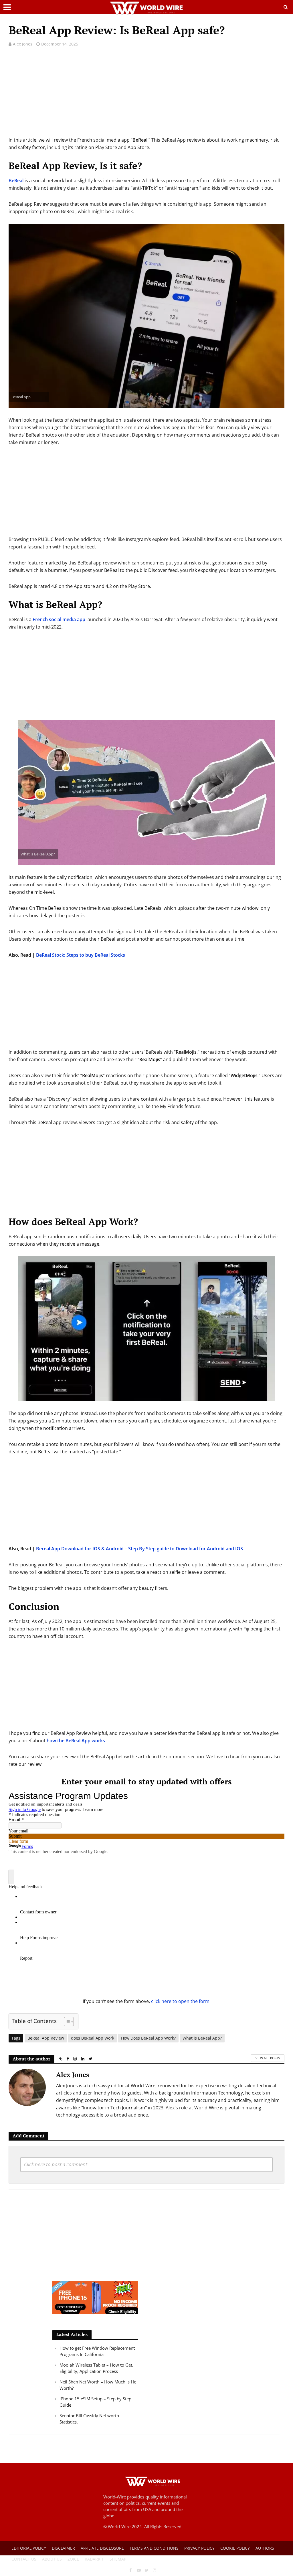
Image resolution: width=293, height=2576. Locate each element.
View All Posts (268, 2058)
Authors (265, 2548)
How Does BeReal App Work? (148, 2038)
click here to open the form (180, 2001)
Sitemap (118, 2559)
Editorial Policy (29, 2548)
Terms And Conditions (154, 2548)
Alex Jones (23, 44)
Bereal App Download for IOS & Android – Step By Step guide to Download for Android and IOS (139, 1549)
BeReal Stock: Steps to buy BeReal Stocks (81, 955)
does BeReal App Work (93, 2038)
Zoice (73, 2559)
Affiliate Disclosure (102, 2548)
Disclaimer (63, 2548)
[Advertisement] (146, 96)
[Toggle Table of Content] (66, 2021)
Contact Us (24, 2559)
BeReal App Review (46, 2038)
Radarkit (94, 2559)
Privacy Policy (199, 2548)
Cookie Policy (235, 2548)
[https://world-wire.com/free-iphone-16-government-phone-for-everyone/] (95, 2297)
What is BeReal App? (202, 2038)
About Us (52, 2559)
